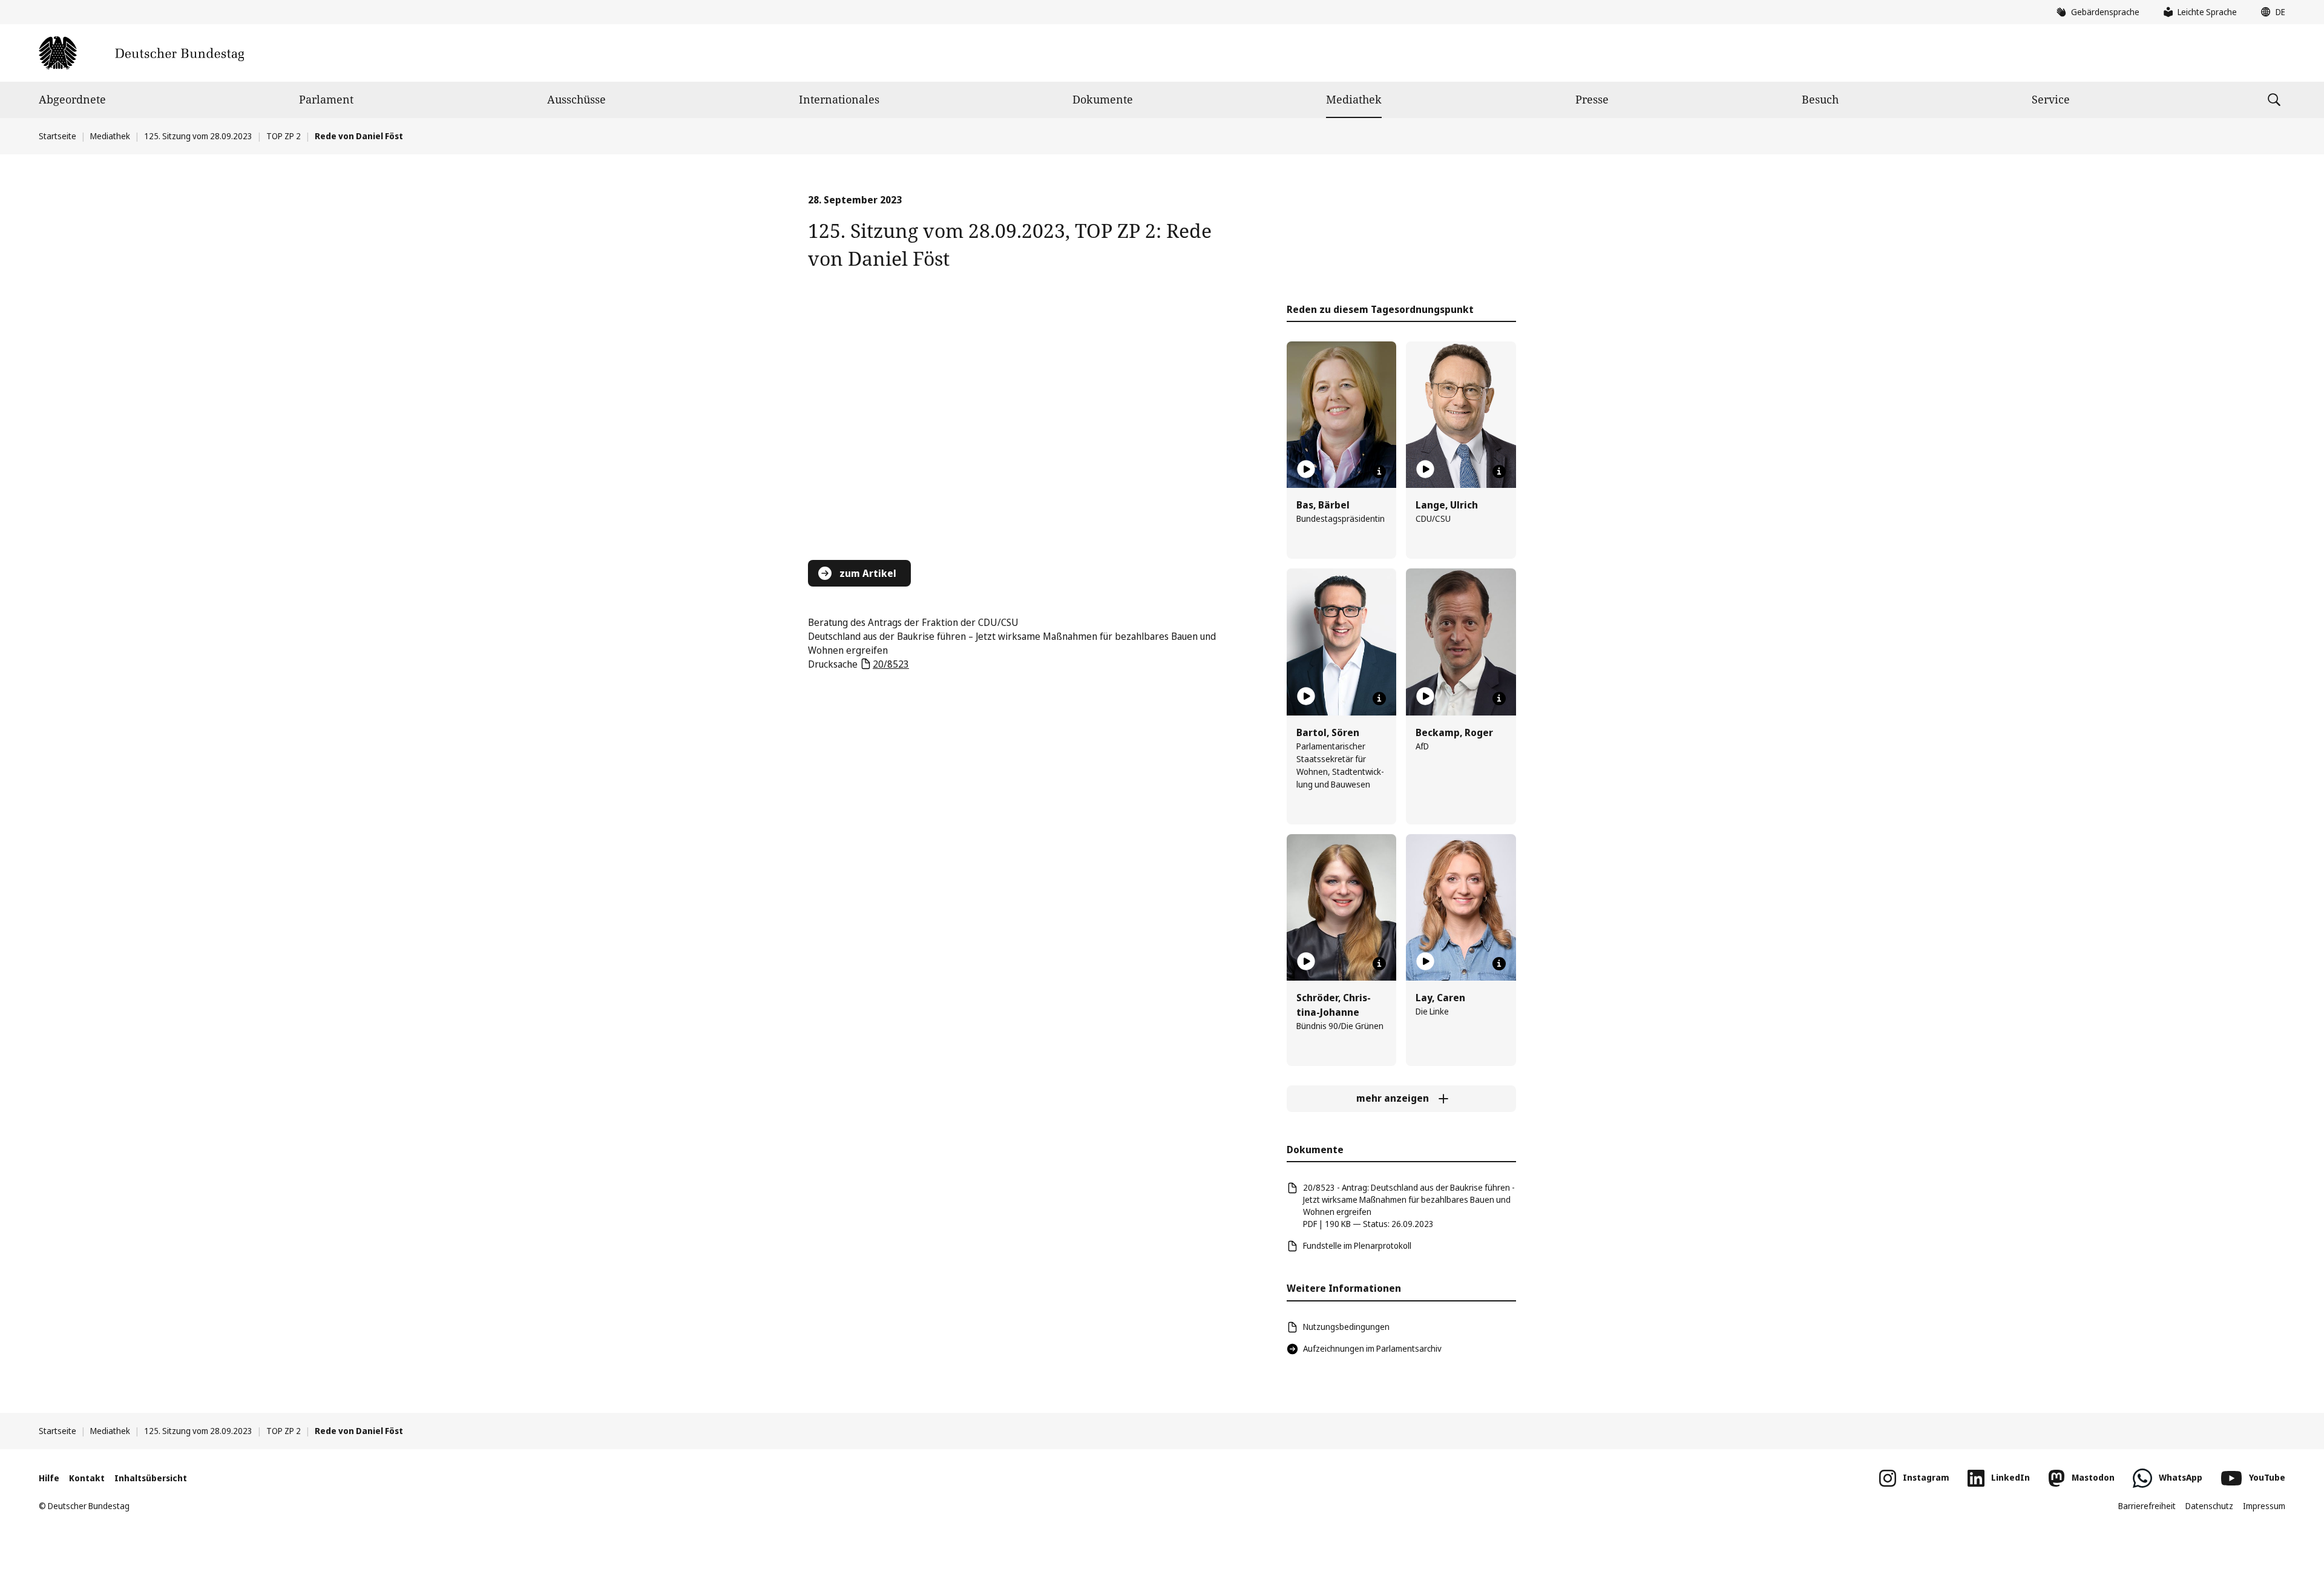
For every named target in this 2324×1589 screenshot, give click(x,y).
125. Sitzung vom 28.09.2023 (198, 136)
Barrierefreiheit (2147, 1506)
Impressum (2264, 1506)
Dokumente (1103, 99)
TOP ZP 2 (284, 136)
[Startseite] (141, 53)
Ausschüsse (576, 99)
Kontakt (87, 1478)
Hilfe (49, 1478)
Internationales (839, 99)
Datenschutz (2209, 1506)
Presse (1592, 99)
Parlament (326, 99)
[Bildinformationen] (1379, 472)
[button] (2270, 12)
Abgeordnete (72, 99)
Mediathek (1354, 99)
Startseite (57, 136)
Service (2051, 99)
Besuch (1820, 99)
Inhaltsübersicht (151, 1478)
